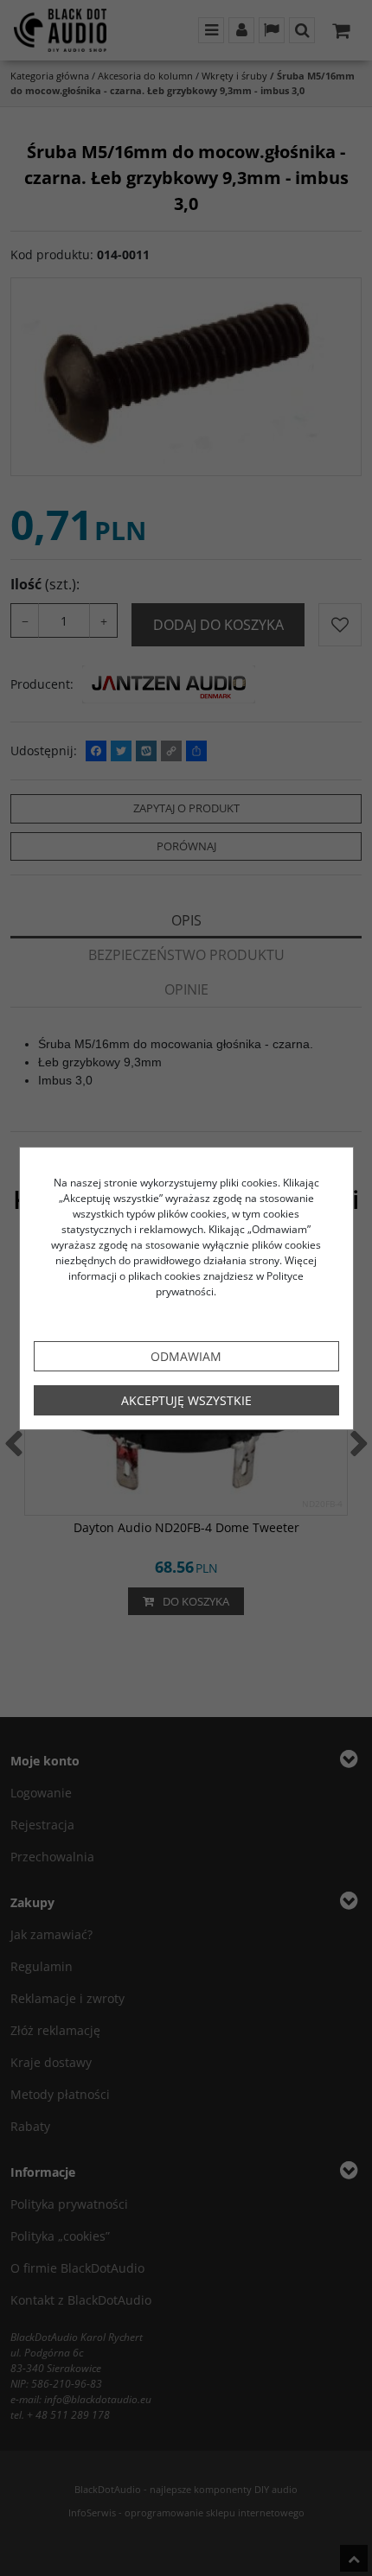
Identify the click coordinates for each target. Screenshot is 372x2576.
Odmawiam (186, 1356)
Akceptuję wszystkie (186, 1400)
